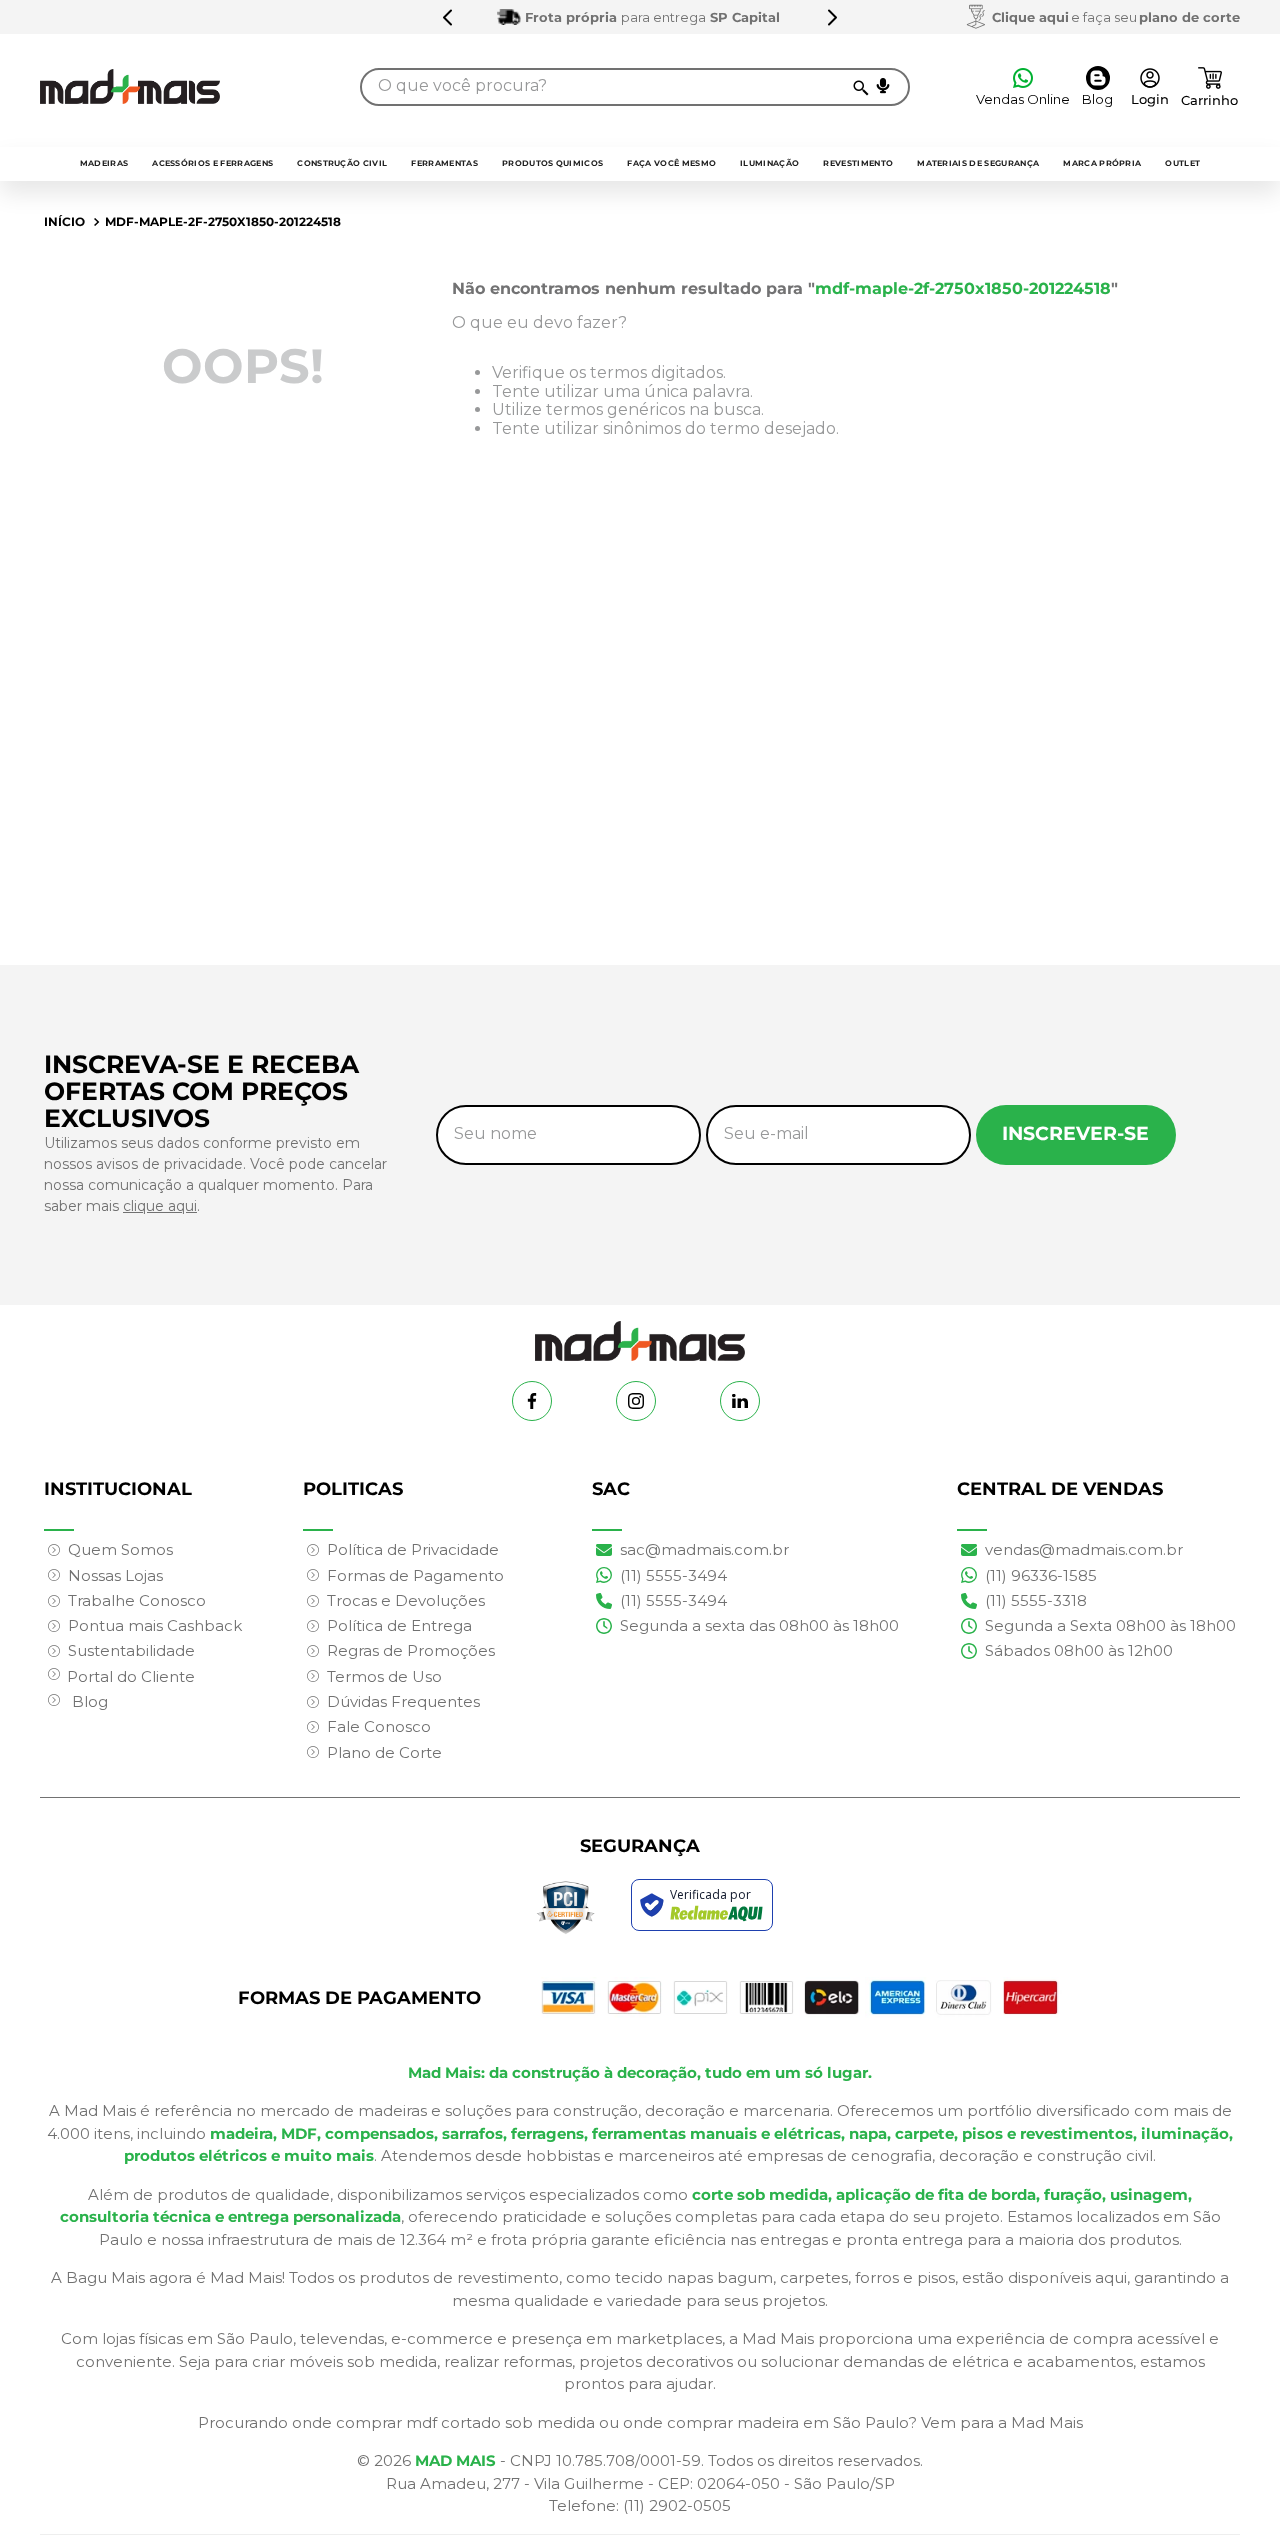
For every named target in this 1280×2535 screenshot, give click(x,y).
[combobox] (635, 87)
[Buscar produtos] (859, 87)
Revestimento (858, 163)
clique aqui (160, 1206)
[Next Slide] (832, 17)
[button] (883, 86)
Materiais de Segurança (978, 163)
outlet (1182, 163)
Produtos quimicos (552, 163)
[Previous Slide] (448, 17)
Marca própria (1102, 163)
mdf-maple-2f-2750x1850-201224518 (223, 221)
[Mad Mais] (640, 1333)
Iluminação (769, 163)
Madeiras (104, 163)
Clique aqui (1030, 17)
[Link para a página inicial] (64, 222)
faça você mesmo (671, 163)
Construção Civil (342, 163)
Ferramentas (444, 163)
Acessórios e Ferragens (212, 163)
